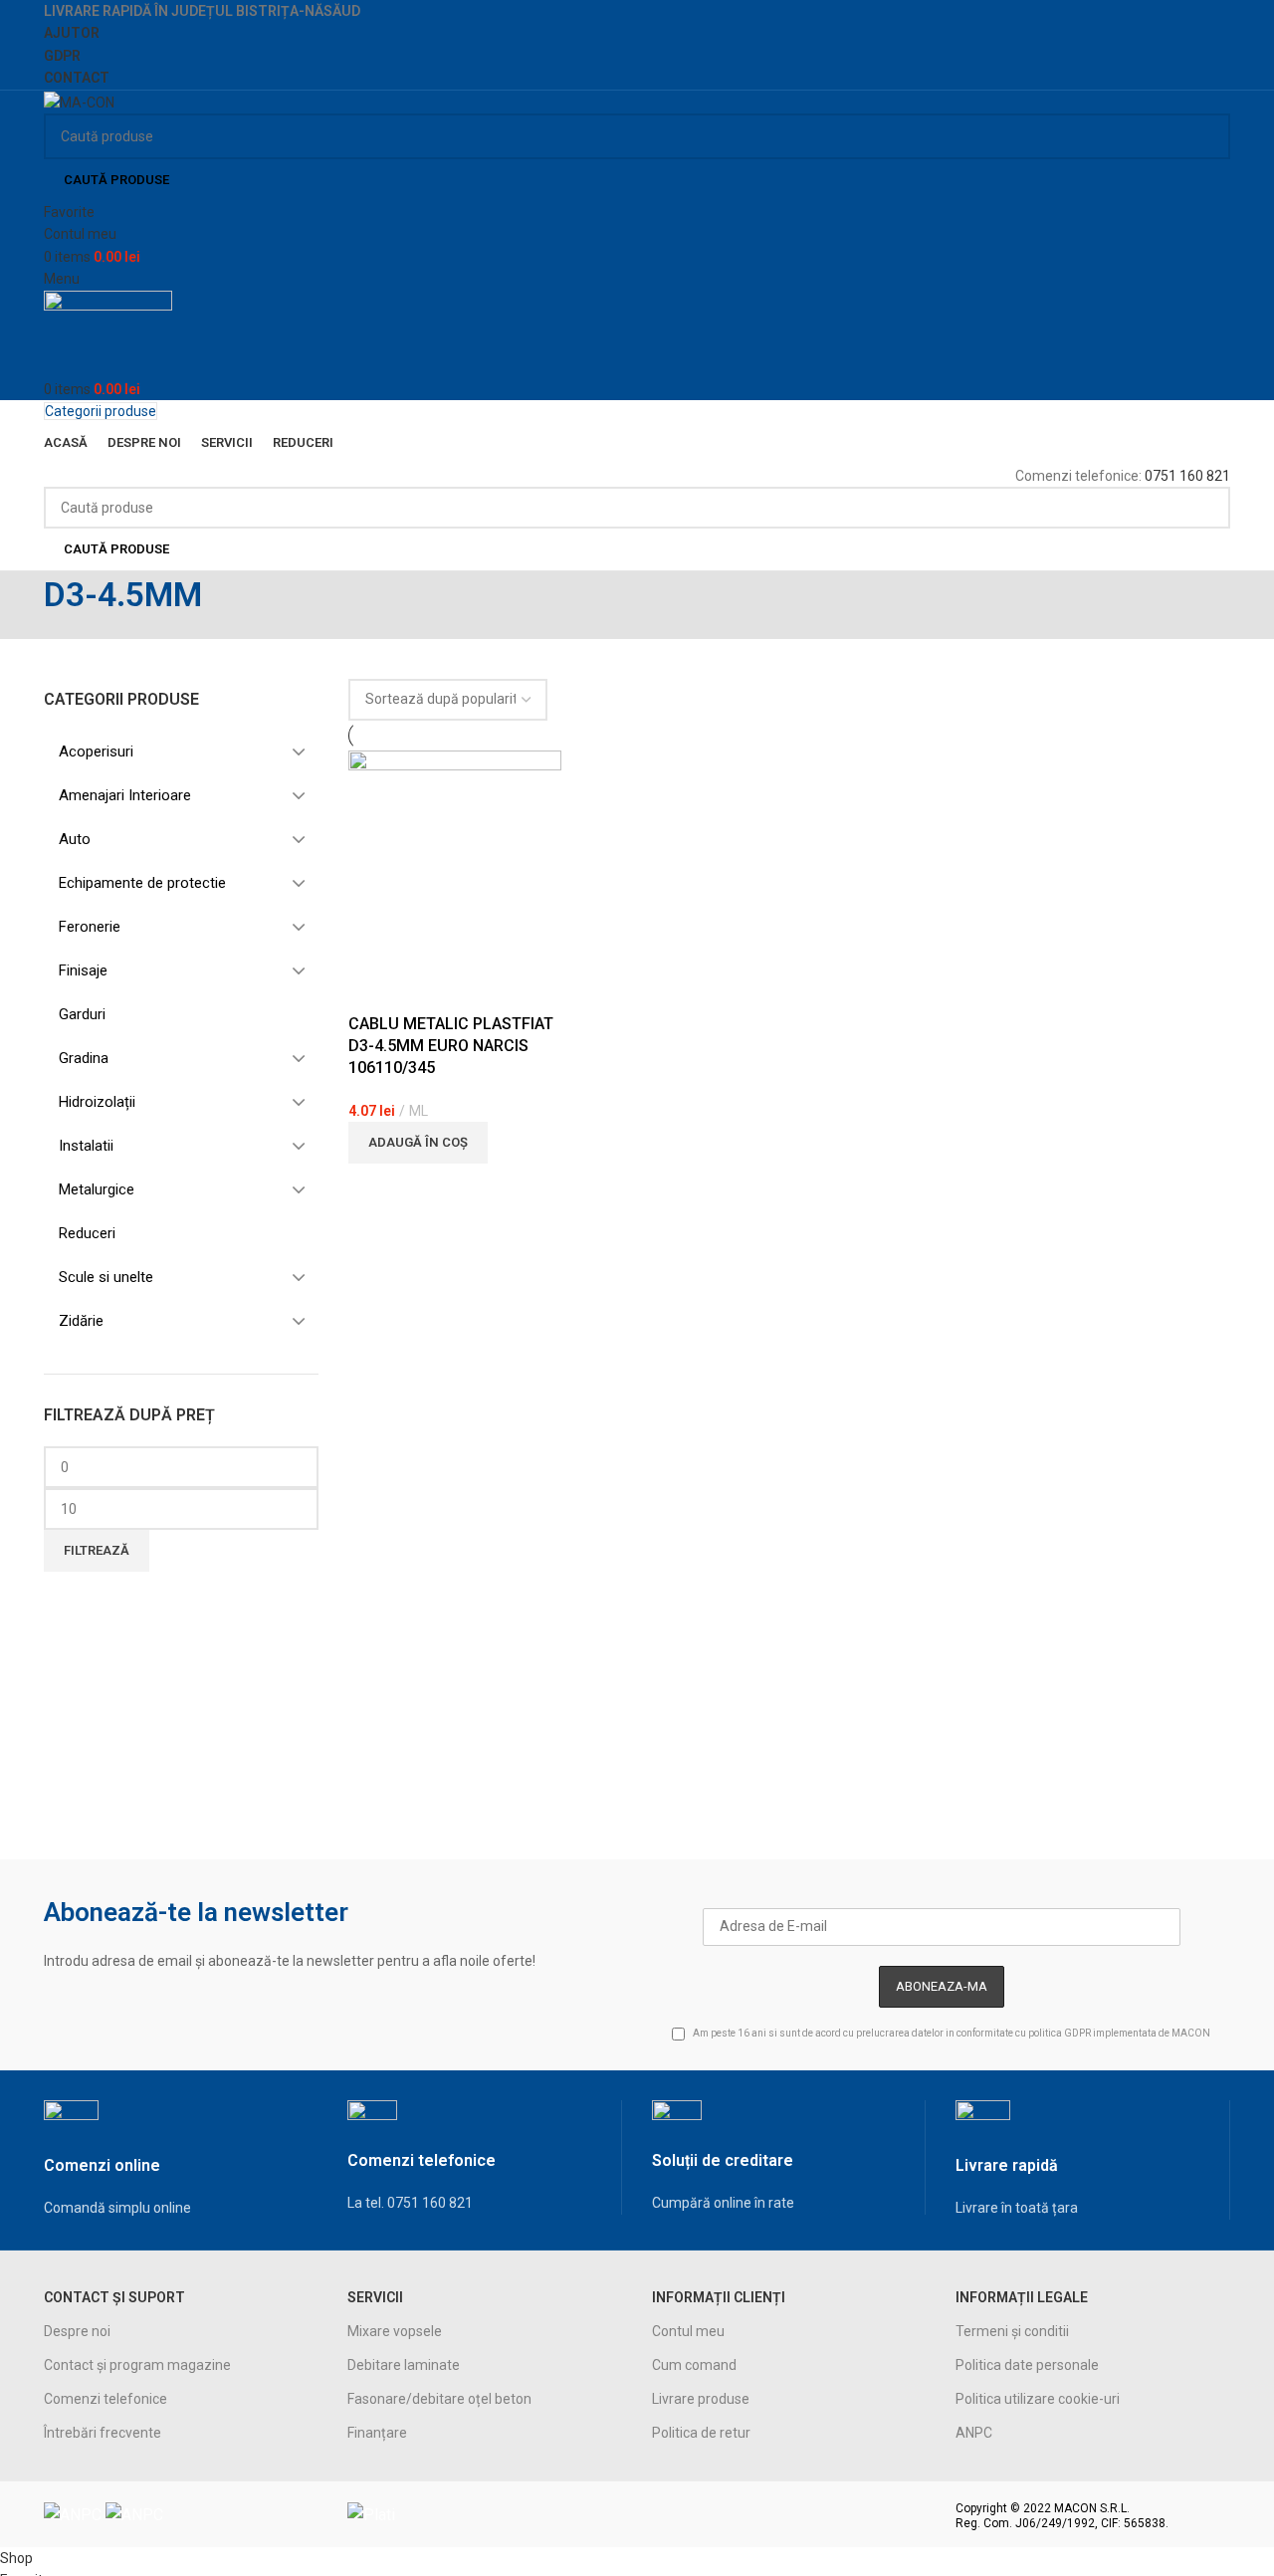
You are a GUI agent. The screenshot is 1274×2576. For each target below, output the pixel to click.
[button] (418, 1143)
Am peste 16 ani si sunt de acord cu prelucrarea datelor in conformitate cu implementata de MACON (951, 2033)
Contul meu (688, 2331)
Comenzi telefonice (106, 2399)
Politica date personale (1027, 2365)
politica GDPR (1060, 2033)
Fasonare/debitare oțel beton (439, 2399)
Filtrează (97, 1550)
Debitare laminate (404, 2365)
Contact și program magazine (137, 2365)
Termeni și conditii (1012, 2331)
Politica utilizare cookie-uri (1038, 2399)
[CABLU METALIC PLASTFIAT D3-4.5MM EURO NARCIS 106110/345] (455, 855)
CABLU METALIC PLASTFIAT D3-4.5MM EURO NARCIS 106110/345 (451, 1046)
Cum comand (694, 2365)
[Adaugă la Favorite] (373, 988)
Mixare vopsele (395, 2331)
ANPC (974, 2433)
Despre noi (77, 2331)
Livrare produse (701, 2399)
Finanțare (377, 2433)
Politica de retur (701, 2433)
